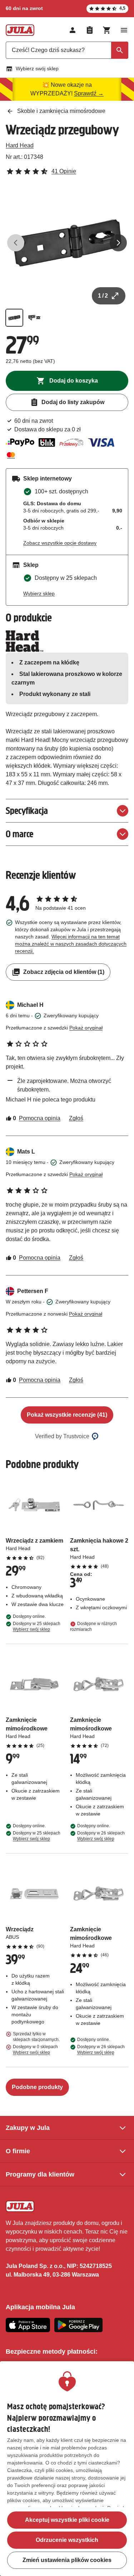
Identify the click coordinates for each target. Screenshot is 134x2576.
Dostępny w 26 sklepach (101, 1836)
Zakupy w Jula (28, 2128)
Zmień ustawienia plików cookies (67, 2560)
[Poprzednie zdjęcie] (16, 243)
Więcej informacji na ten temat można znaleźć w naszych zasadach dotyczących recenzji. (71, 944)
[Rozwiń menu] (124, 30)
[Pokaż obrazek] (14, 318)
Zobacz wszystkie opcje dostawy (60, 543)
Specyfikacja (27, 811)
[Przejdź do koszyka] (107, 30)
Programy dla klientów (40, 2174)
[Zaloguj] (73, 30)
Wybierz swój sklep (37, 68)
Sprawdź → (89, 93)
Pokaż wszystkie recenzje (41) (67, 1415)
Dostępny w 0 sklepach (35, 2050)
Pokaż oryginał (86, 1028)
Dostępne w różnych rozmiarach (93, 1626)
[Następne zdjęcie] (118, 243)
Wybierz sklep (39, 593)
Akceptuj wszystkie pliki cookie (67, 2520)
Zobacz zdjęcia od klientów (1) (64, 972)
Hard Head (20, 145)
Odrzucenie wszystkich (67, 2540)
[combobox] (67, 50)
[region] (67, 2469)
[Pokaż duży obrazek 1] (67, 243)
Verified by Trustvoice (62, 1436)
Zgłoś (76, 1118)
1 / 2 (103, 296)
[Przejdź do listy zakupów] (90, 30)
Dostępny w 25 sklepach (37, 1626)
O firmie (18, 2151)
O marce (19, 834)
